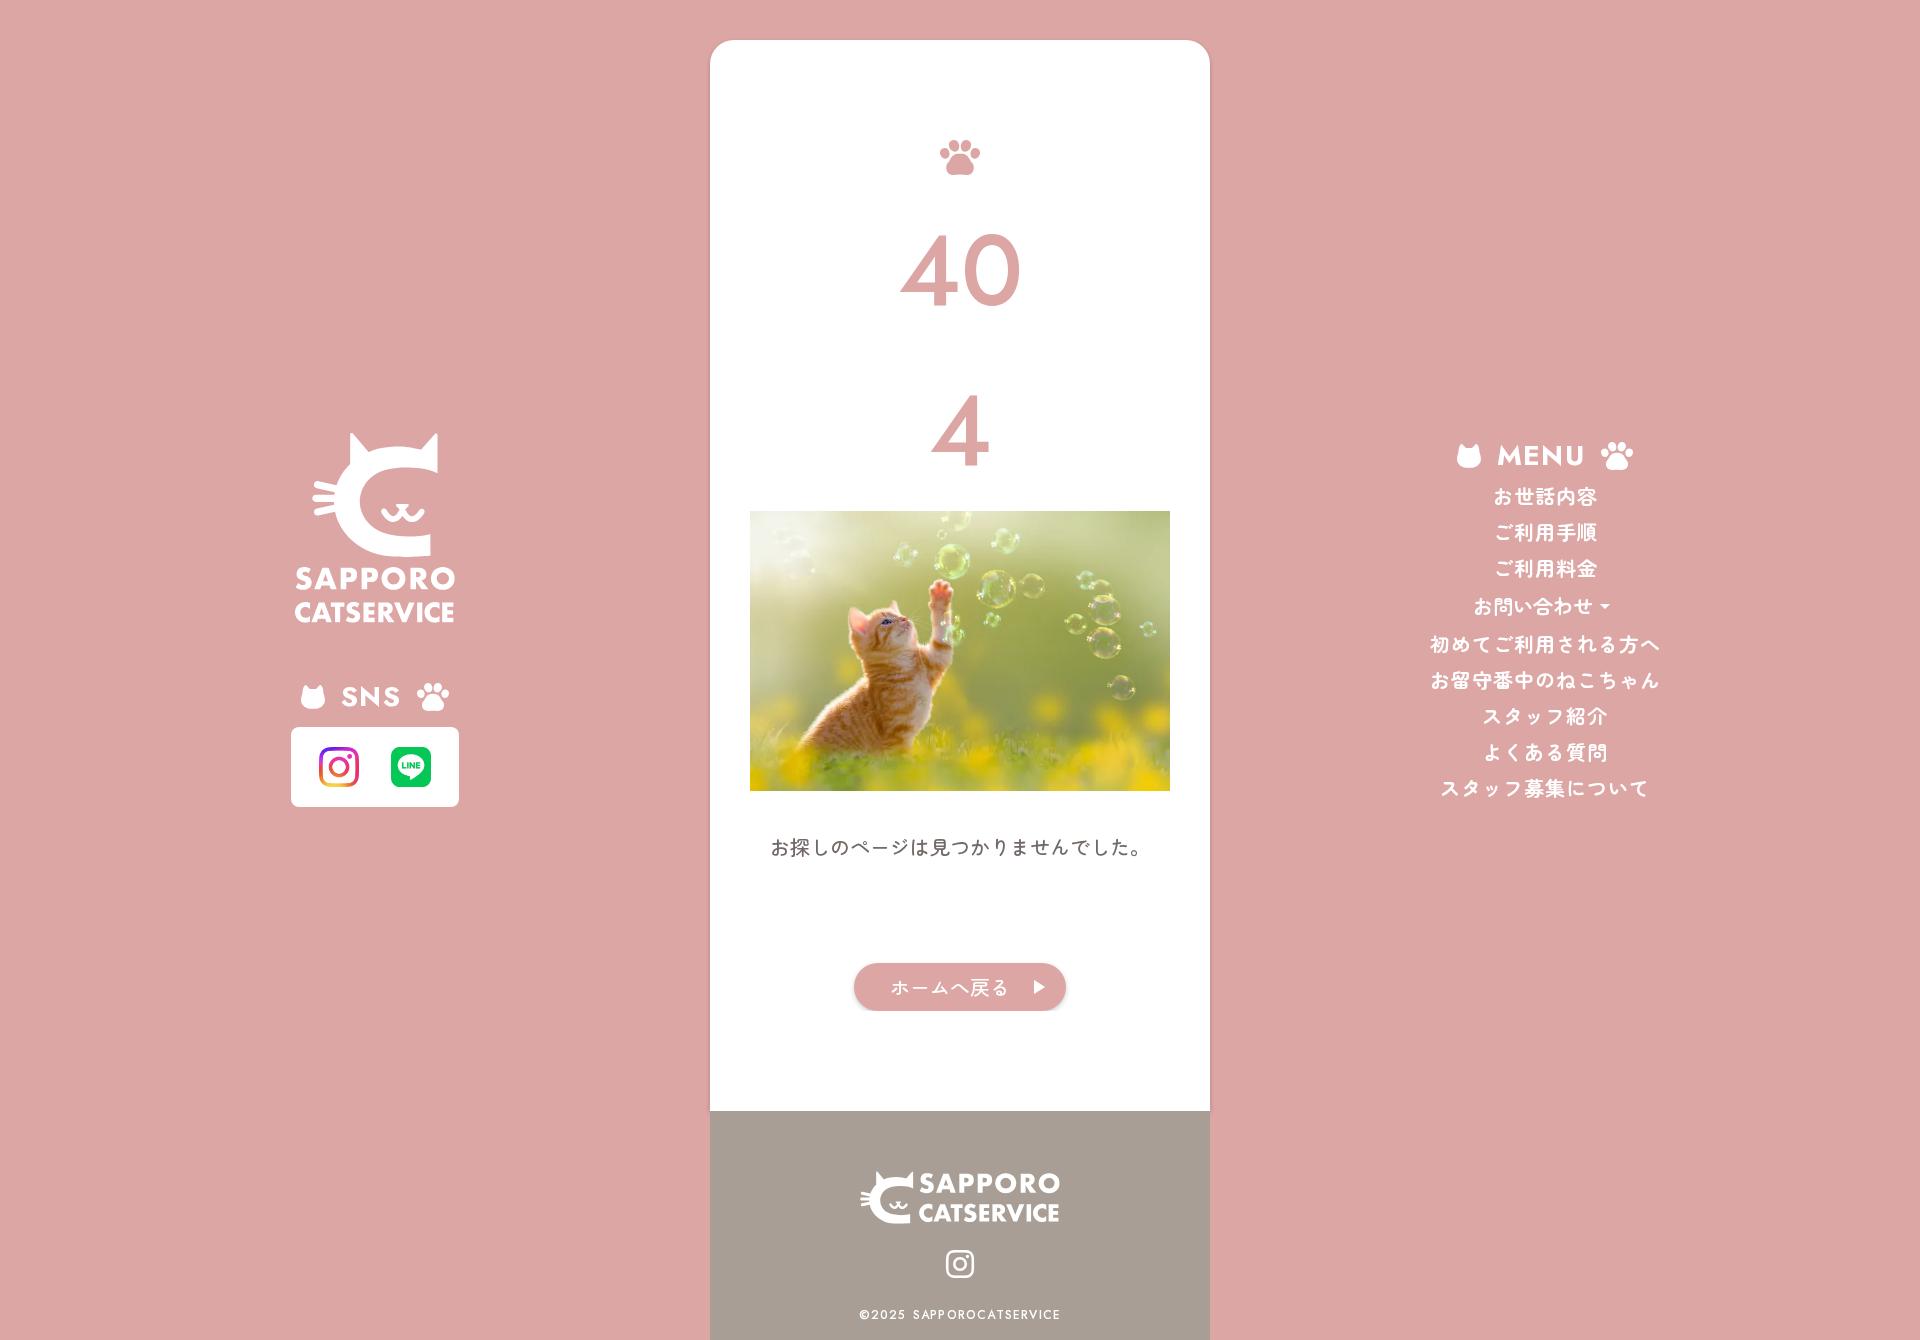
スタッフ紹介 (1545, 716)
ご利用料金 (1545, 568)
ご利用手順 (1545, 532)
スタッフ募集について (1545, 788)
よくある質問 (1545, 752)
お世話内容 (1545, 496)
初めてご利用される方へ (1545, 644)
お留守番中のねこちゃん (1545, 680)
